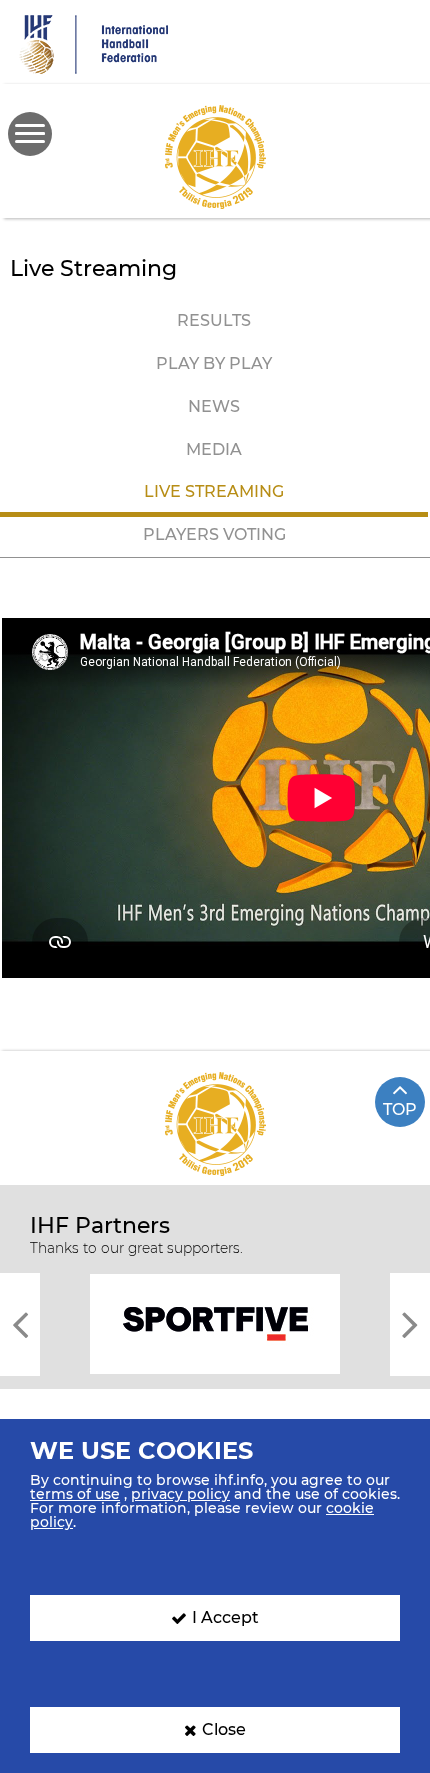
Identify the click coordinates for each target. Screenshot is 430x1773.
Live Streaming (214, 491)
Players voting (214, 534)
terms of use (75, 1494)
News (214, 406)
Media (214, 449)
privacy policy (180, 1494)
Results (214, 320)
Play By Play (214, 363)
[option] (215, 1322)
